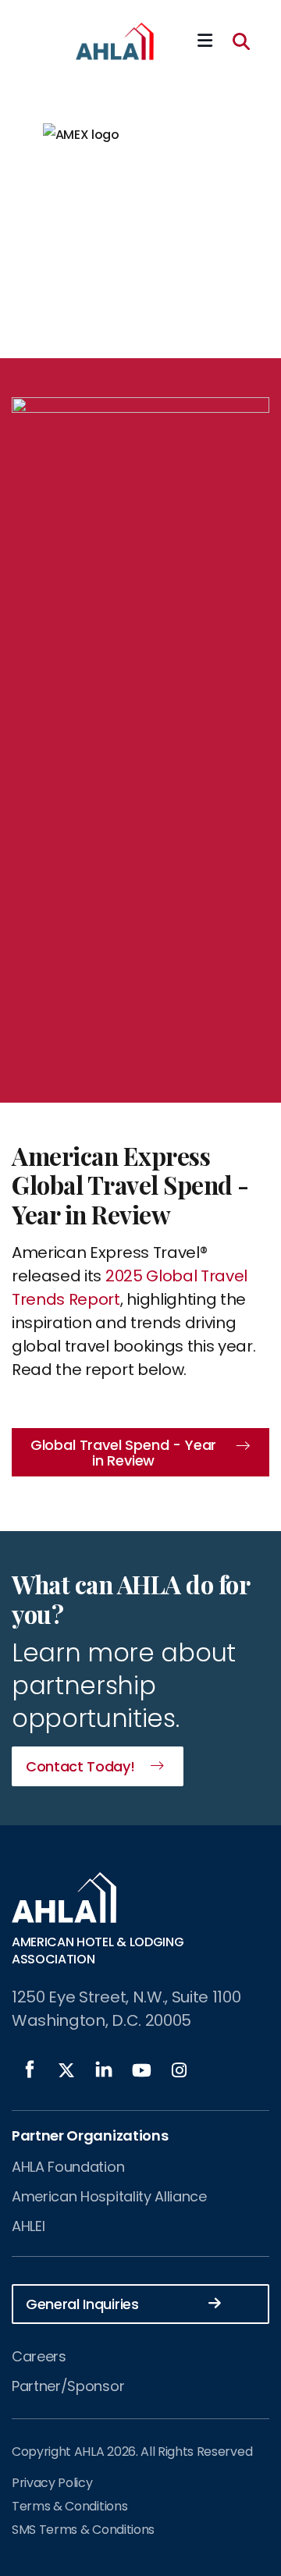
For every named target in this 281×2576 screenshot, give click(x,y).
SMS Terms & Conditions (83, 2530)
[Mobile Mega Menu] (205, 41)
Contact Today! (80, 1766)
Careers (39, 2356)
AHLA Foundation (68, 2167)
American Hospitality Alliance (109, 2196)
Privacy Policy (52, 2483)
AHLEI (28, 2226)
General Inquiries (82, 2304)
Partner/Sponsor (68, 2386)
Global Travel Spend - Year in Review (123, 1453)
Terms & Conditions (69, 2506)
